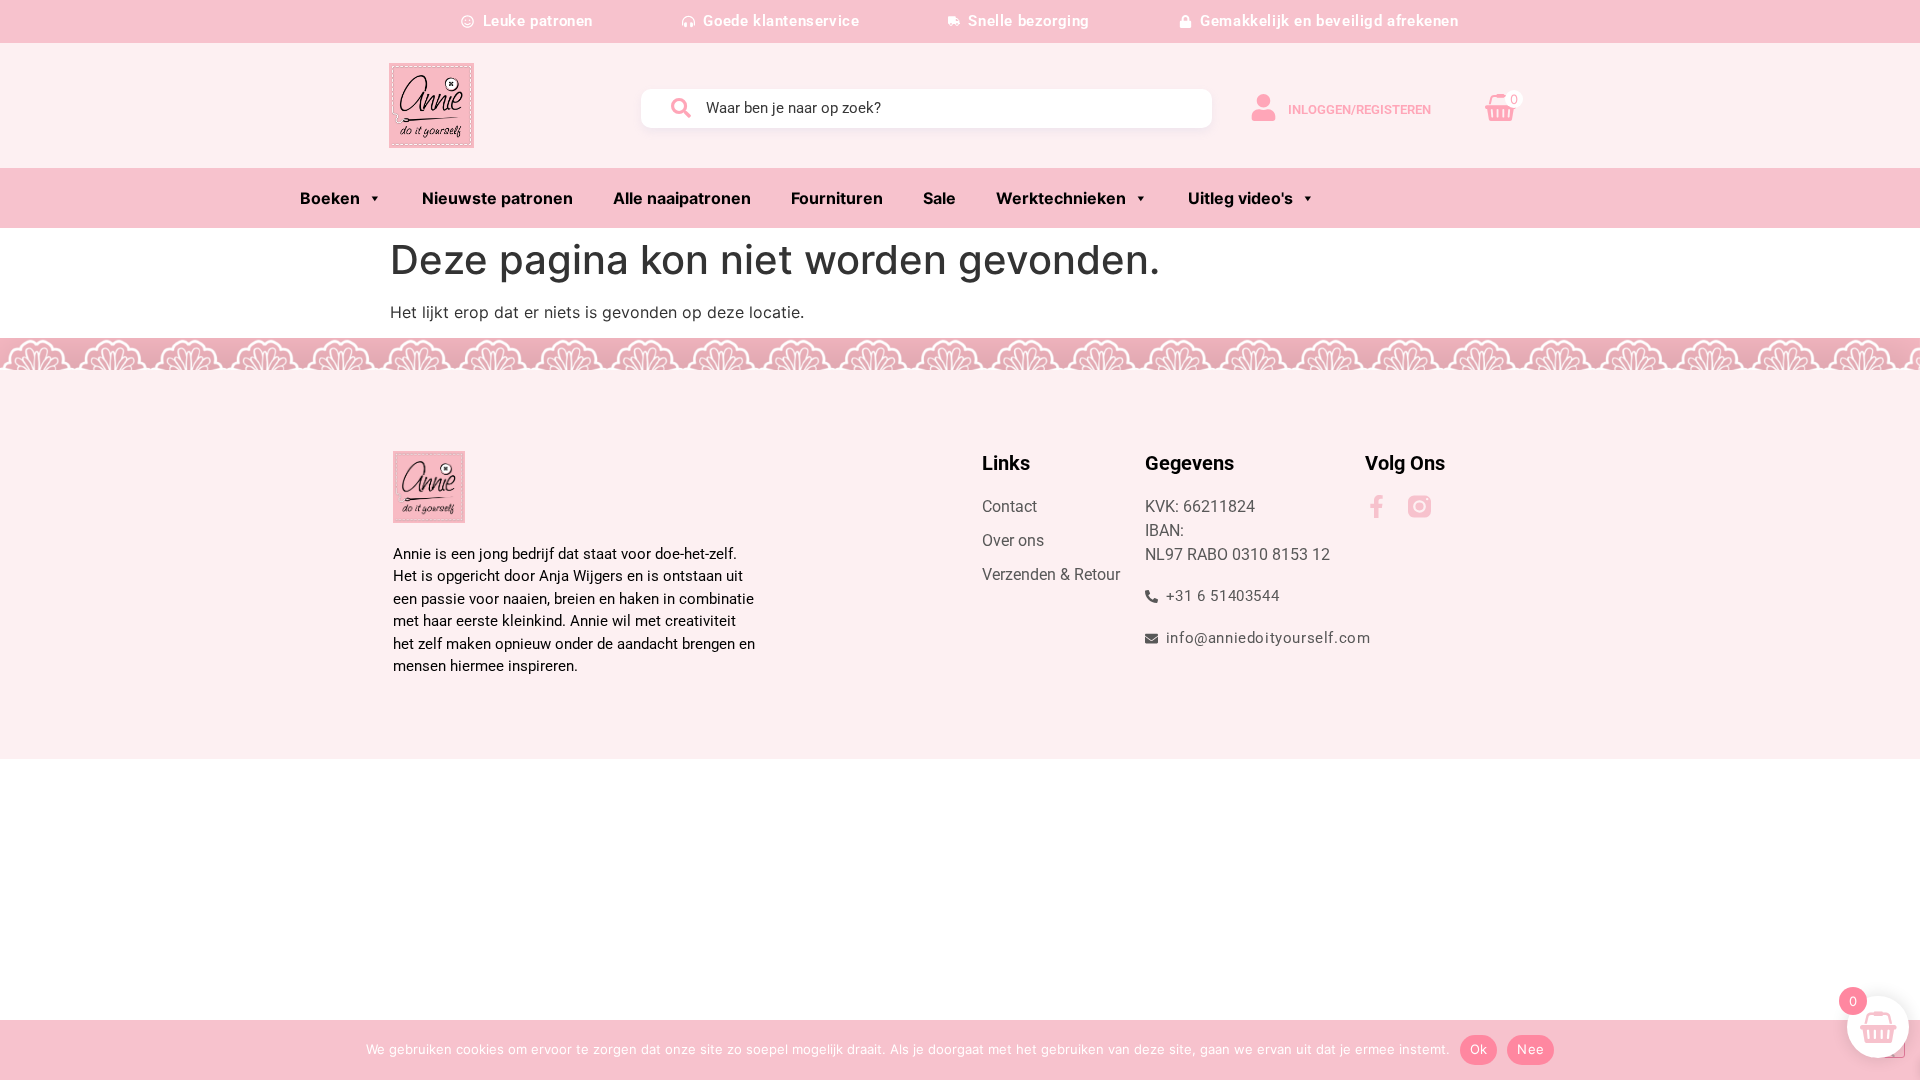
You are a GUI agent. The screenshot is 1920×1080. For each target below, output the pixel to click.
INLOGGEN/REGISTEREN (1359, 109)
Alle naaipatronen (682, 198)
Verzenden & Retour (1051, 574)
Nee (1530, 1049)
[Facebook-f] (1376, 506)
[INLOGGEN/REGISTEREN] (1263, 107)
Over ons (1013, 540)
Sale (939, 198)
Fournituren (837, 198)
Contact (1009, 506)
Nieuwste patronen (497, 198)
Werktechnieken (1061, 198)
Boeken (330, 198)
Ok (1479, 1049)
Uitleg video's (1240, 198)
